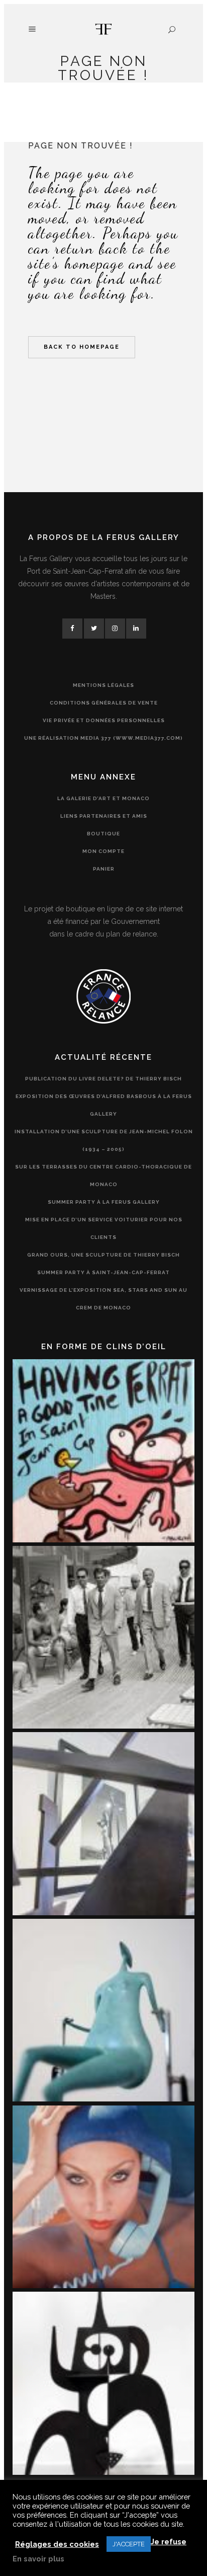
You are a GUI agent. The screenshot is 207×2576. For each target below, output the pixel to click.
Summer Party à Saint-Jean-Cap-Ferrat (103, 1272)
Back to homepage (82, 347)
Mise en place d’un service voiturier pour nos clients (104, 1228)
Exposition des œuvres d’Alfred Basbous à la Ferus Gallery (104, 1105)
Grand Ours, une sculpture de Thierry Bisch (103, 1255)
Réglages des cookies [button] (57, 2544)
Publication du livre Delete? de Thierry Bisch (103, 1079)
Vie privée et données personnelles (104, 720)
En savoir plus (38, 2559)
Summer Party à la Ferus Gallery (104, 1202)
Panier (104, 869)
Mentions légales (103, 685)
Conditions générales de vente (104, 703)
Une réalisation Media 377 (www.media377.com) (103, 738)
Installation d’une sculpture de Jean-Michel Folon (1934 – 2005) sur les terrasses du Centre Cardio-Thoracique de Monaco (104, 1158)
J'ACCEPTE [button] (129, 2544)
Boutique (103, 834)
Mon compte (103, 851)
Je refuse (169, 2542)
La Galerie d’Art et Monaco (103, 798)
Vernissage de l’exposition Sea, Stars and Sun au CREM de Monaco (103, 1299)
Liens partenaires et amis (104, 816)
